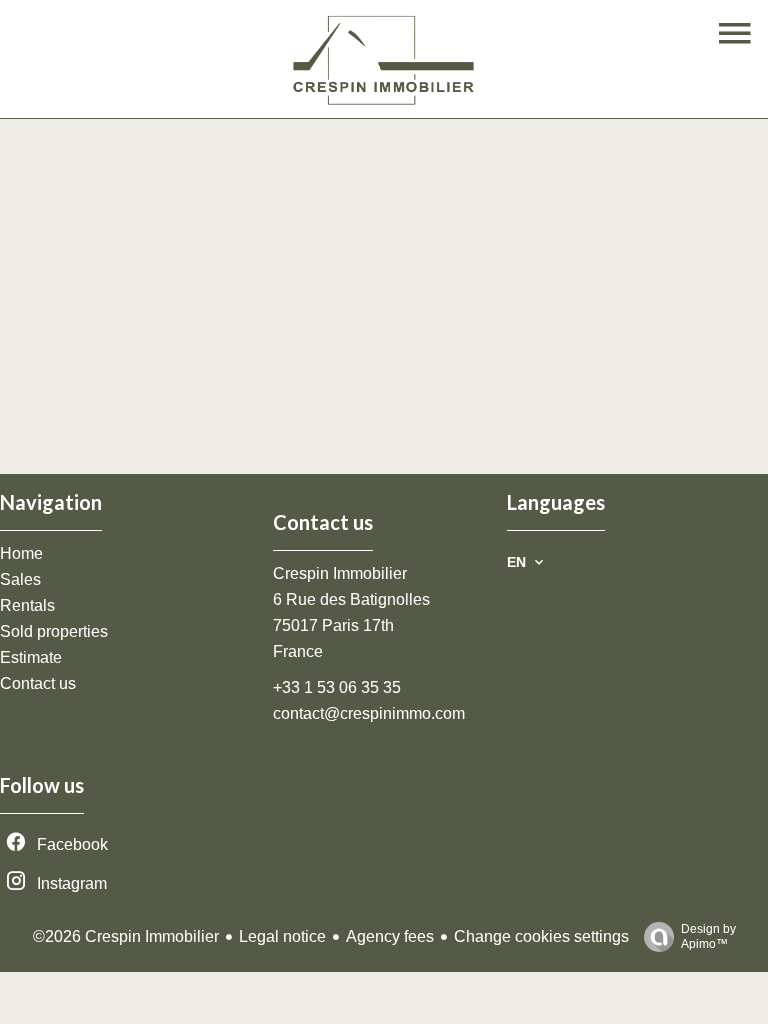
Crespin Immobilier (340, 573)
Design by (708, 936)
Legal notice (282, 936)
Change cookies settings (541, 936)
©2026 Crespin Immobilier (126, 936)
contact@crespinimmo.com (369, 713)
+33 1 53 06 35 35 (337, 687)
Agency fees (390, 936)
